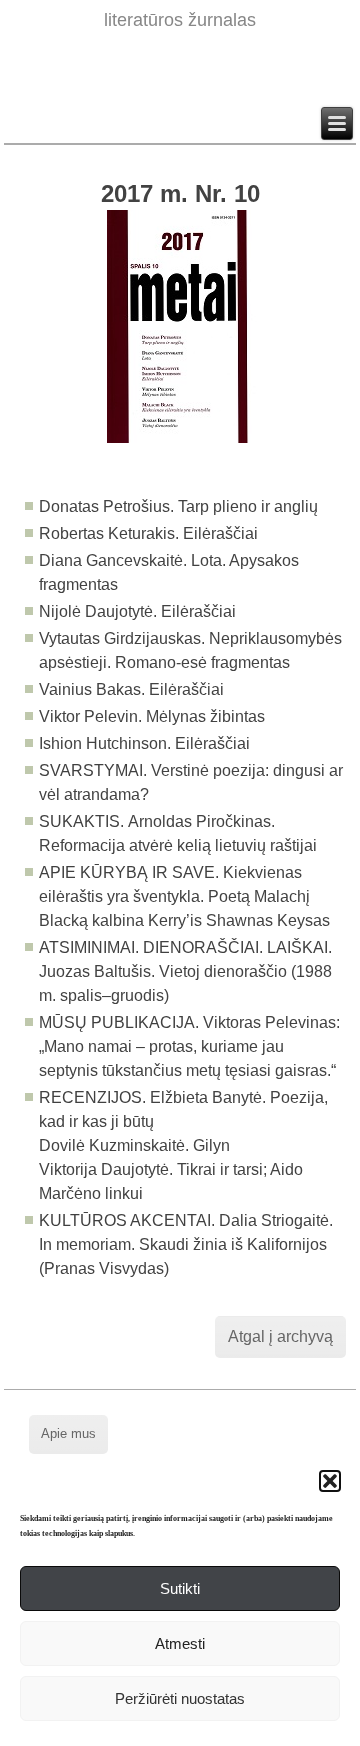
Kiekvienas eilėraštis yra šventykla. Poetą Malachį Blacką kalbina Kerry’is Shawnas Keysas (184, 896)
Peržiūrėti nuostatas (180, 1698)
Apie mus (68, 1433)
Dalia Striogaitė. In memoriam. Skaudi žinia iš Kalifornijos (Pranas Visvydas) (186, 1244)
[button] (330, 1481)
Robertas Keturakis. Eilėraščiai (148, 533)
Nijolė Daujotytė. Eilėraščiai (137, 611)
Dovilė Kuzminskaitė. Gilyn (134, 1145)
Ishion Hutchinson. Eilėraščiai (144, 743)
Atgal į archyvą (280, 1336)
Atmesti (180, 1643)
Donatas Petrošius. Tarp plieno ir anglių (178, 506)
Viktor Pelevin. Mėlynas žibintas (152, 716)
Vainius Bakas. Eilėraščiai (131, 689)
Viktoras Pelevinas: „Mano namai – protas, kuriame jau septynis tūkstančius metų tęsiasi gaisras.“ (189, 1046)
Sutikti (180, 1588)
